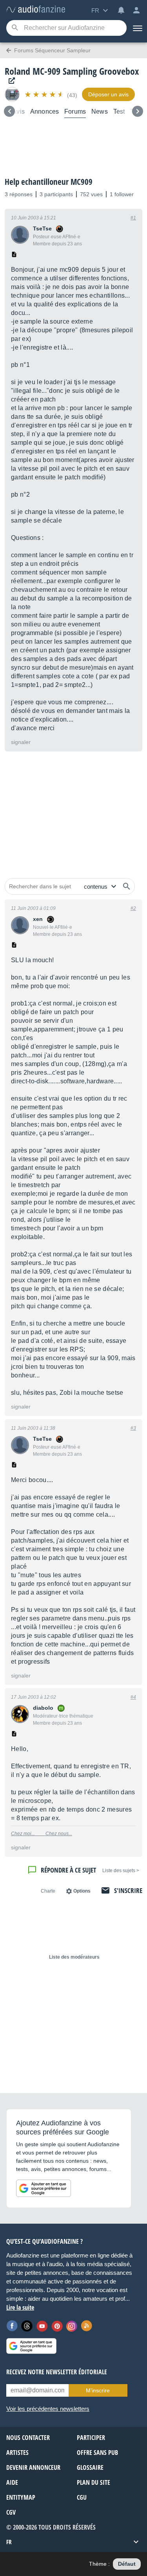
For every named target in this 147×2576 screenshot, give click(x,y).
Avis (18, 111)
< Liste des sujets (121, 1871)
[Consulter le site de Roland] (10, 81)
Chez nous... (59, 1834)
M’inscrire (98, 2390)
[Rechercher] (127, 886)
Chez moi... (28, 1834)
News (100, 111)
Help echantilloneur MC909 (49, 182)
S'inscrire (128, 1890)
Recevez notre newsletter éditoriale (57, 2372)
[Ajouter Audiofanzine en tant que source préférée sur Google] (44, 2188)
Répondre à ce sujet (68, 1870)
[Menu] (137, 28)
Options (82, 1891)
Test (119, 111)
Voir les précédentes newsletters (48, 2409)
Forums (75, 111)
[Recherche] (15, 28)
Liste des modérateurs (74, 1957)
